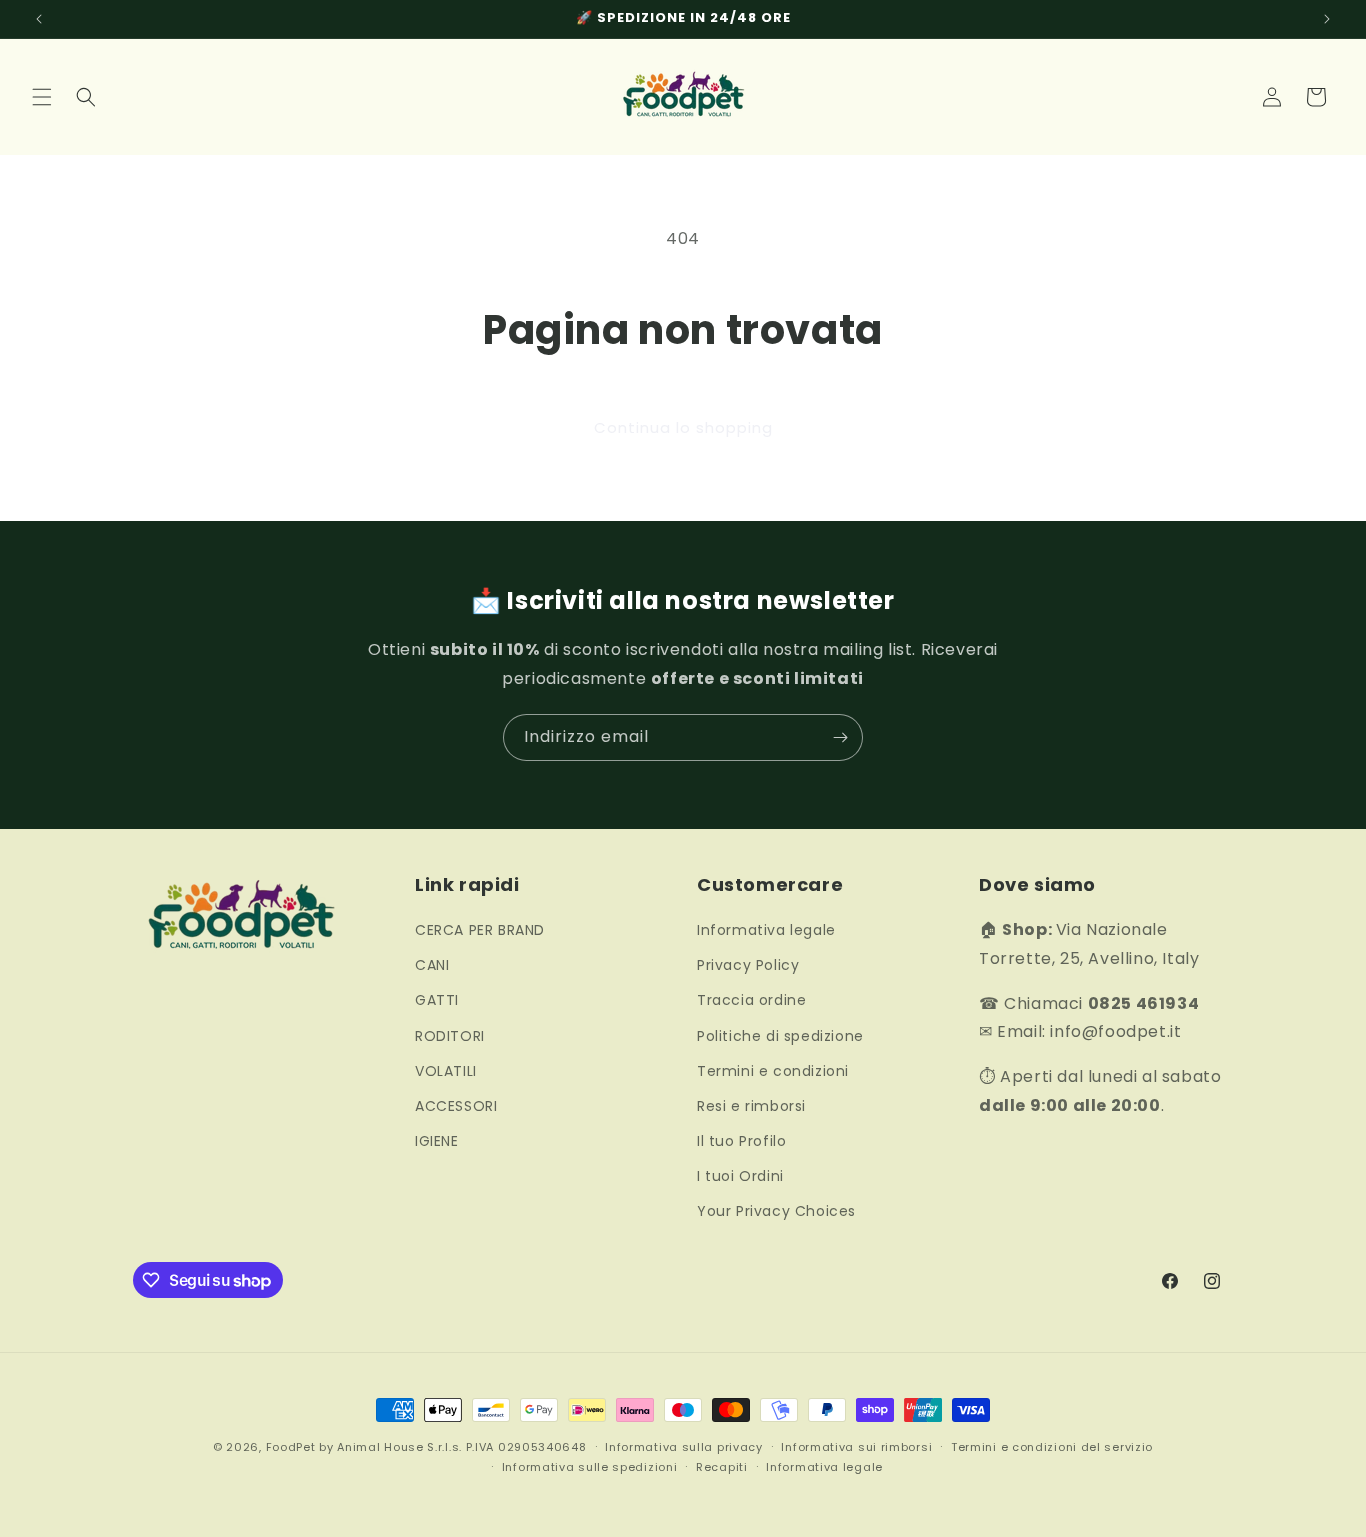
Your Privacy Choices (776, 1211)
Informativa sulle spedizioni (590, 1467)
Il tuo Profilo (741, 1141)
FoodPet (291, 1447)
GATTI (437, 1000)
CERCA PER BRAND (480, 930)
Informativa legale (766, 930)
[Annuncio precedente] (39, 19)
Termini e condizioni (773, 1071)
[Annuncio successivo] (1327, 19)
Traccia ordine (751, 1000)
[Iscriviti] (840, 737)
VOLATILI (446, 1071)
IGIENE (437, 1141)
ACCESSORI (456, 1106)
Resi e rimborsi (751, 1106)
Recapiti (722, 1467)
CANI (432, 965)
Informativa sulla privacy (684, 1447)
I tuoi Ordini (740, 1176)
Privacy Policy (748, 965)
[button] (42, 97)
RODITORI (450, 1036)
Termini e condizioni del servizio (1052, 1447)
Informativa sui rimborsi (856, 1447)
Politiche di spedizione (780, 1036)
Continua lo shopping (683, 427)
